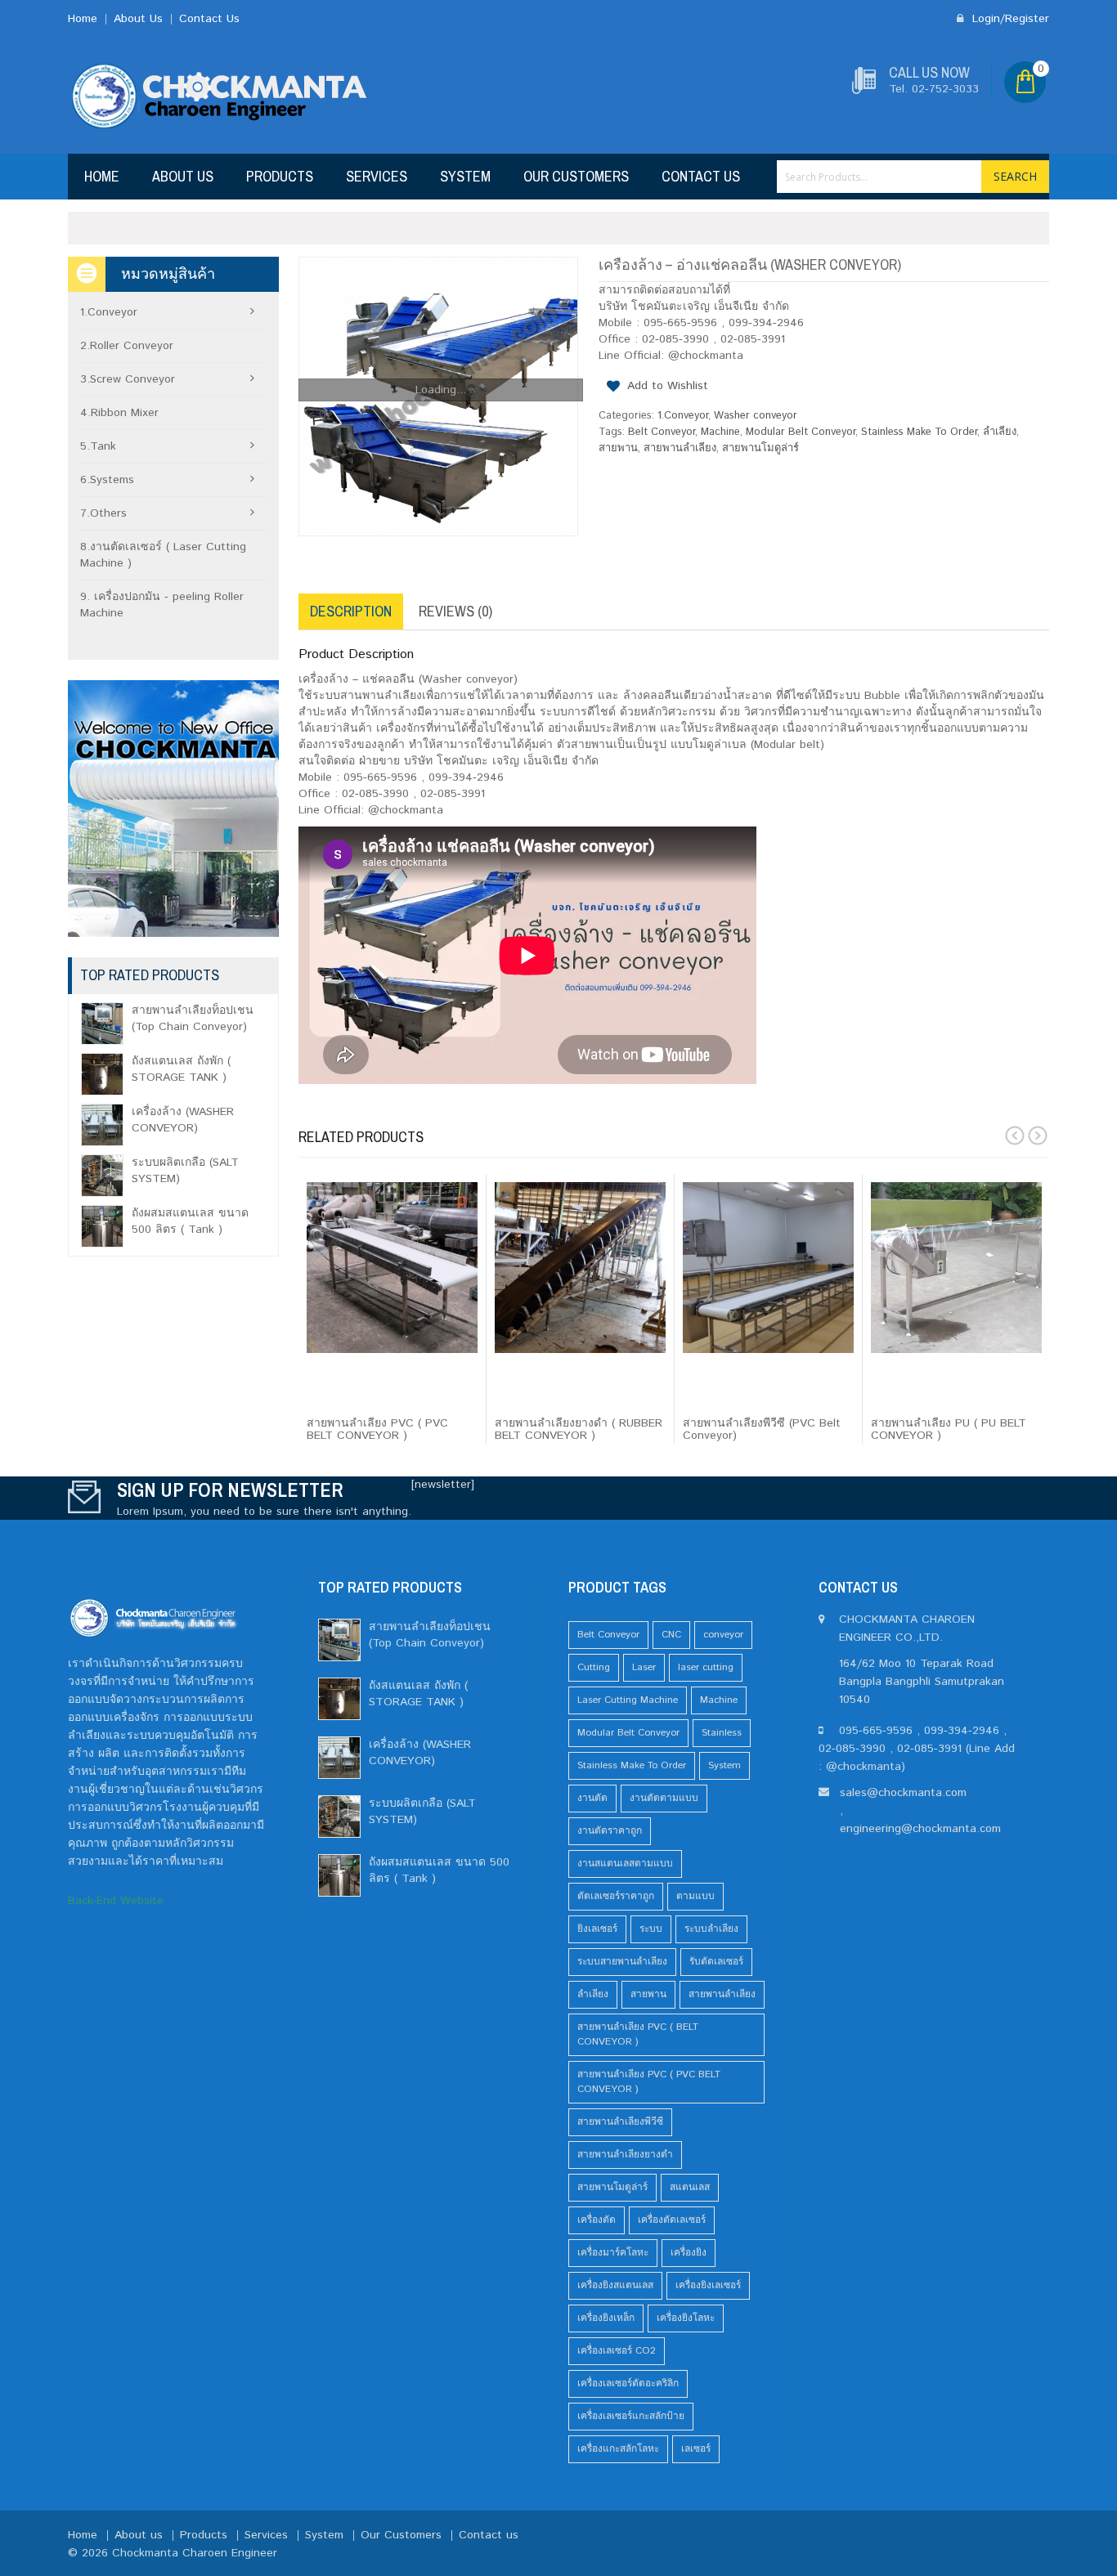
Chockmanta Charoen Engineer (195, 2553)
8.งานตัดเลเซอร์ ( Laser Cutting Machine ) (163, 555)
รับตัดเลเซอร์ (716, 1962)
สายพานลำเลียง (680, 448)
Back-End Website (116, 1901)
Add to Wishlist (668, 386)
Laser (644, 1667)
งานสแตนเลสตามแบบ (625, 1864)
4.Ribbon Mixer (119, 413)
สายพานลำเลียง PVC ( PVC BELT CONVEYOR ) (649, 2082)
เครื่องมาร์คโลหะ (613, 2253)
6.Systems (107, 480)
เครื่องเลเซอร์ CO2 (617, 2351)
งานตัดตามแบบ (664, 1798)
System (465, 176)
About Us (138, 19)
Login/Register (1009, 19)
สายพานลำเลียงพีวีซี (620, 2122)
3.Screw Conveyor (128, 379)
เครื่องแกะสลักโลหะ (618, 2449)
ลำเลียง (1000, 432)
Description (351, 611)
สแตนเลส (690, 2187)
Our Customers (576, 176)
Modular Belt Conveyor (801, 432)
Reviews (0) (455, 611)
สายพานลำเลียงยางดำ (625, 2155)
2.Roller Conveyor (127, 346)
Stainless (722, 1733)
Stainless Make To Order (919, 432)
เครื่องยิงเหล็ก (606, 2318)
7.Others (103, 513)
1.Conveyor (683, 416)
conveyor (723, 1635)
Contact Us (209, 19)
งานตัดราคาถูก (610, 1831)
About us (183, 176)
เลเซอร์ (696, 2449)
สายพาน (618, 448)
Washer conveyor (756, 416)
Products (280, 176)
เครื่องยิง (689, 2253)
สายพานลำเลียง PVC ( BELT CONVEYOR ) (638, 2034)
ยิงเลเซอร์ (597, 1929)
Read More (347, 1396)
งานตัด (592, 1798)
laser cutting (706, 1667)
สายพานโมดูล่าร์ (760, 448)
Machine (720, 432)
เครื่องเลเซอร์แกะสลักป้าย (631, 2416)
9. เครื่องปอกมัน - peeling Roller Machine (162, 605)
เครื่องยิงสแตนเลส (615, 2285)
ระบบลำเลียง (711, 1929)
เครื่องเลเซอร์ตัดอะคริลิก (628, 2383)
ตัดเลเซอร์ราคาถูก (616, 1896)
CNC (671, 1635)
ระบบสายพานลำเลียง (622, 1962)
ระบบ (651, 1929)
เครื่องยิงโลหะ (686, 2318)
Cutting (594, 1667)
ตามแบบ (695, 1896)
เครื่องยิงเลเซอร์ (708, 2285)
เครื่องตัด (597, 2220)
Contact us (701, 176)
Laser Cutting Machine (628, 1700)
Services (377, 176)
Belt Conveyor (662, 432)
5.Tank (98, 446)
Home (83, 19)
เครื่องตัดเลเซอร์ (672, 2220)
